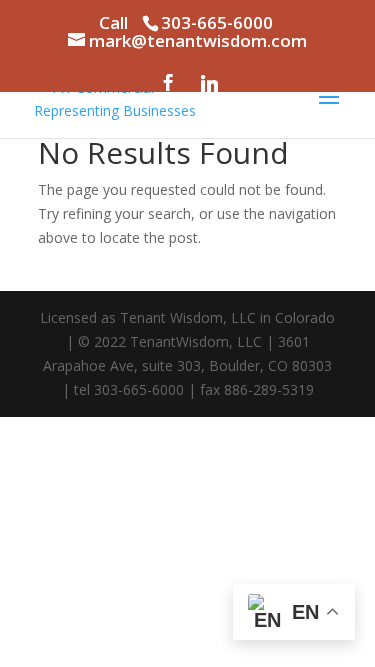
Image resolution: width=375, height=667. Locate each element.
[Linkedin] (209, 83)
